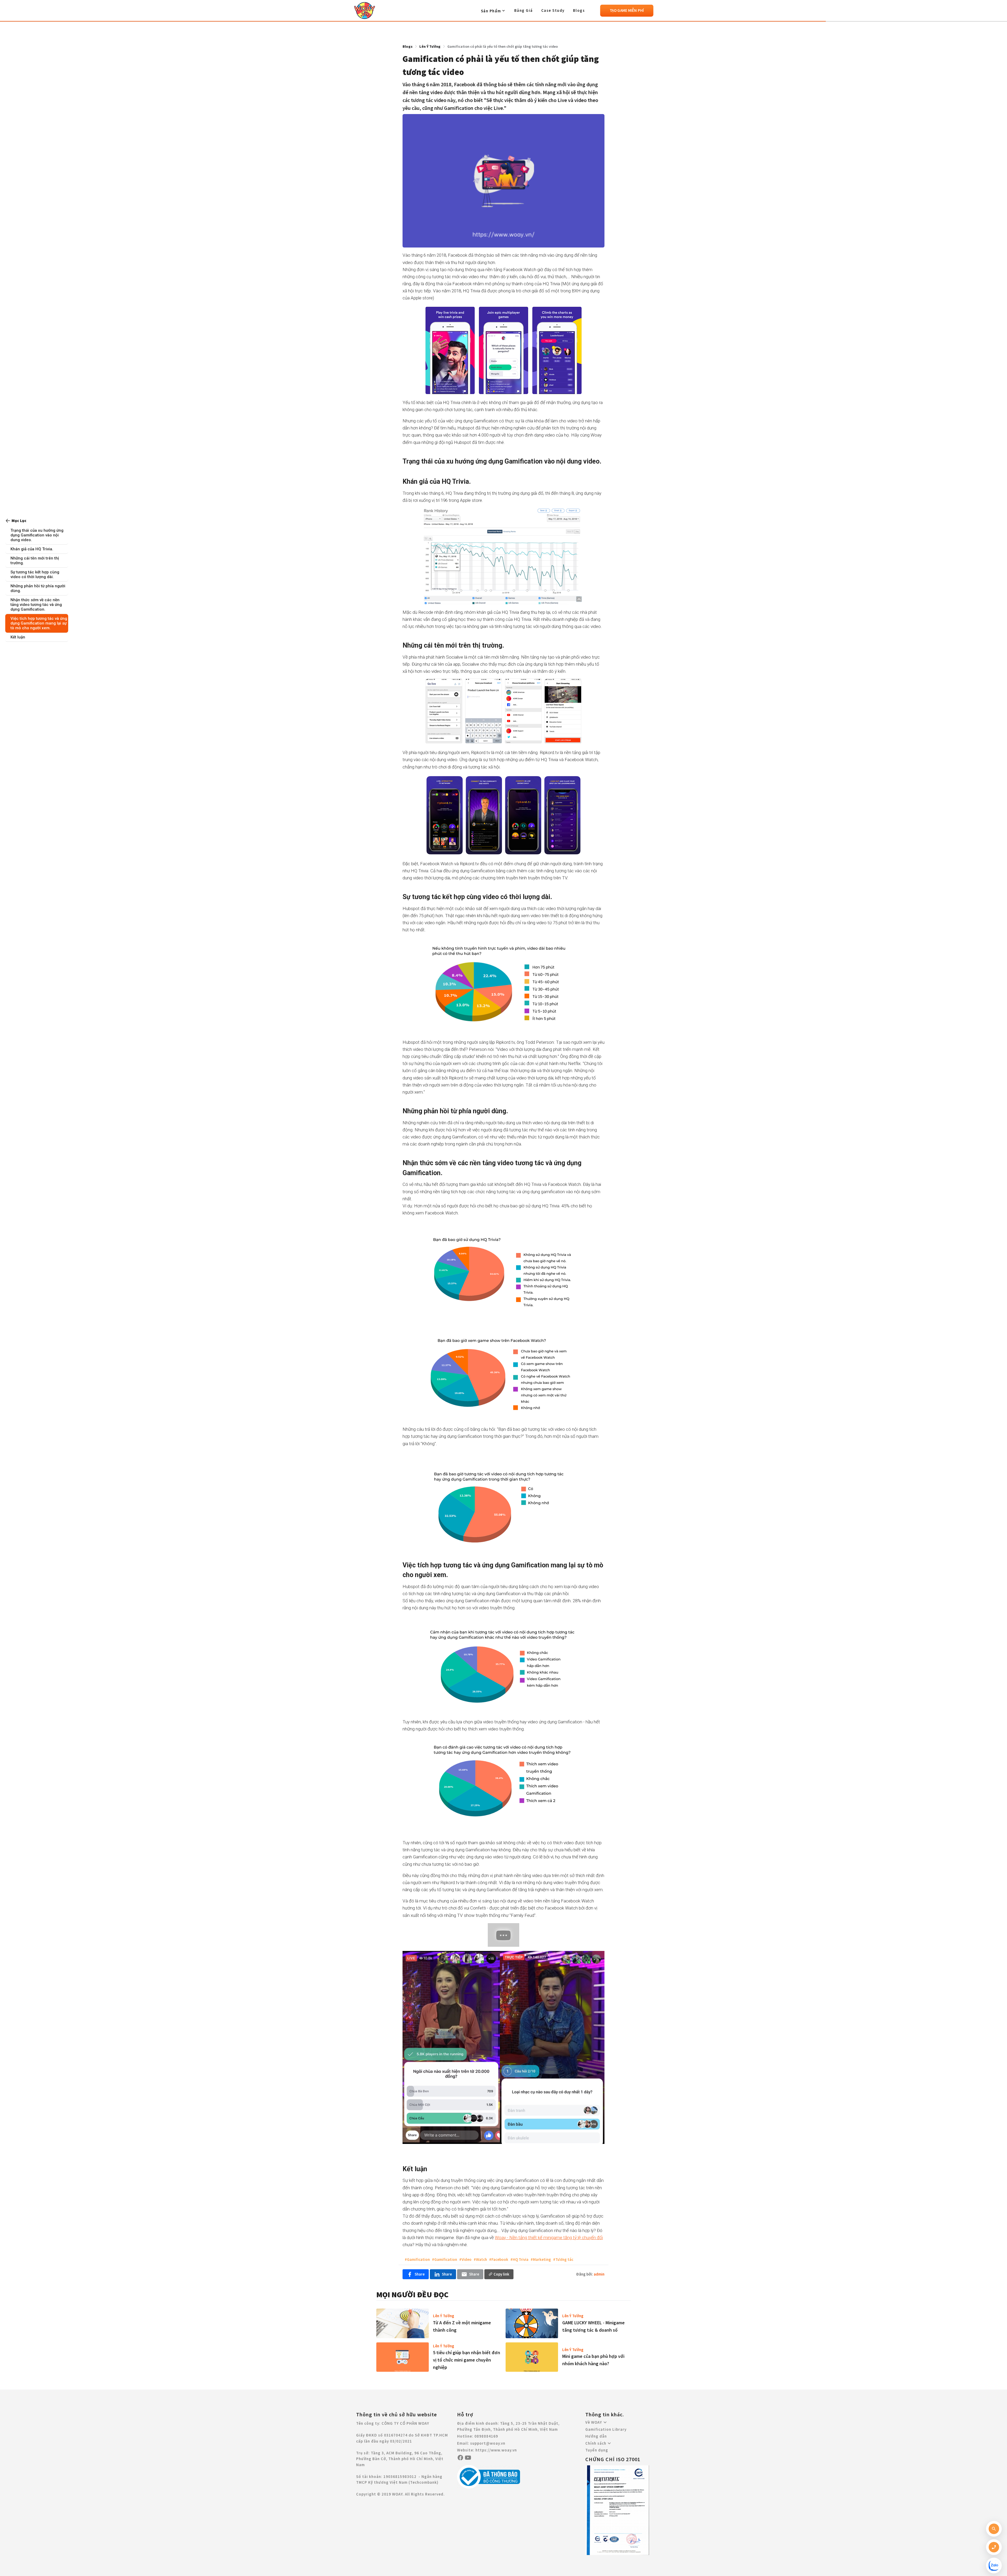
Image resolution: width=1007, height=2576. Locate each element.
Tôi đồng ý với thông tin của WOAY (504, 100)
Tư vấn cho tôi (504, 113)
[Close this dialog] (554, 13)
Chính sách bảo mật (499, 100)
